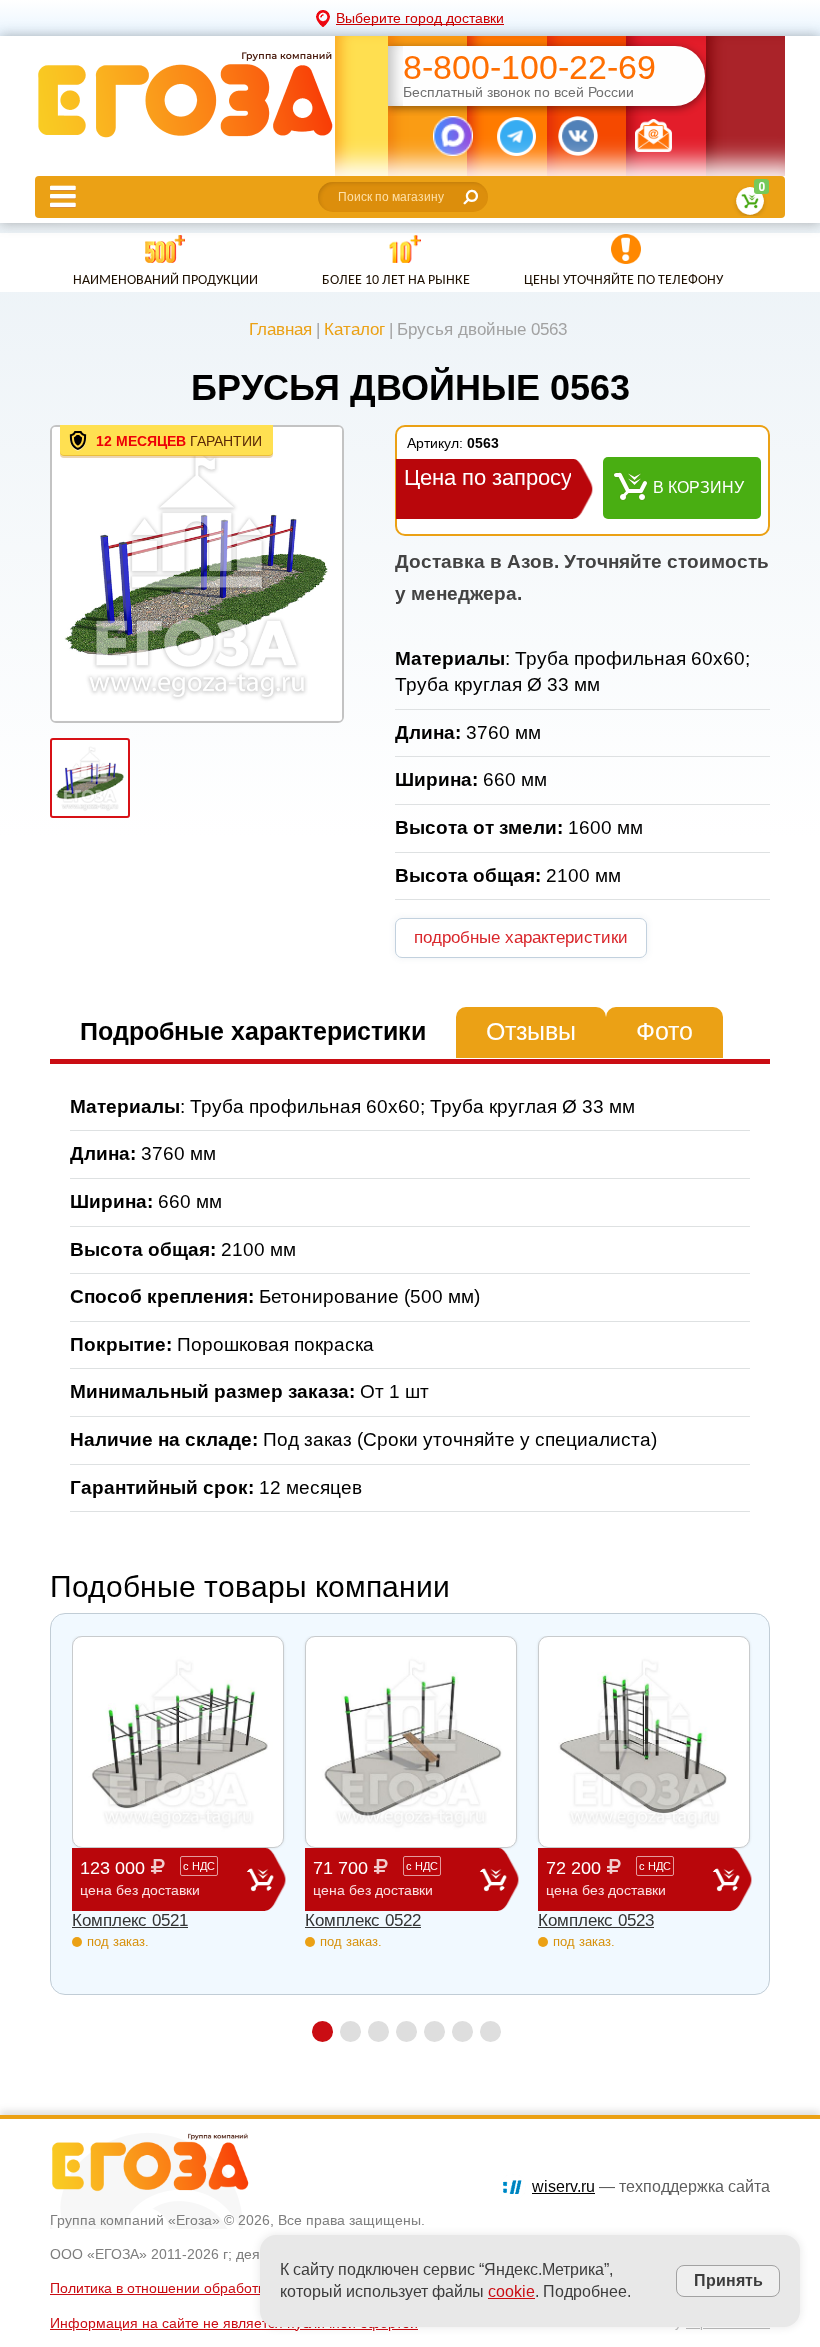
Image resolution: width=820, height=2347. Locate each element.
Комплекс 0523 (596, 1920)
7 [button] (490, 2031)
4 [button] (406, 2031)
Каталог (354, 329)
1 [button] (322, 2031)
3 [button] (378, 2031)
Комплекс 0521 (130, 1920)
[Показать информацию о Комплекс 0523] (644, 1742)
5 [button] (434, 2031)
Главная (280, 329)
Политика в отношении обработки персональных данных (237, 2288)
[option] (197, 574)
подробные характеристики (521, 937)
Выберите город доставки (420, 18)
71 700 (375, 1878)
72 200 (608, 1878)
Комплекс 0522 (363, 1920)
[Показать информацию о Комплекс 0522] (411, 1742)
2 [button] (350, 2031)
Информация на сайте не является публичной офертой (234, 2323)
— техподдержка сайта (651, 2186)
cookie (511, 2291)
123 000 (147, 1878)
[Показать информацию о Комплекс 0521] (178, 1742)
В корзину (698, 487)
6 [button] (462, 2031)
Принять (728, 2280)
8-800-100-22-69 (529, 67)
